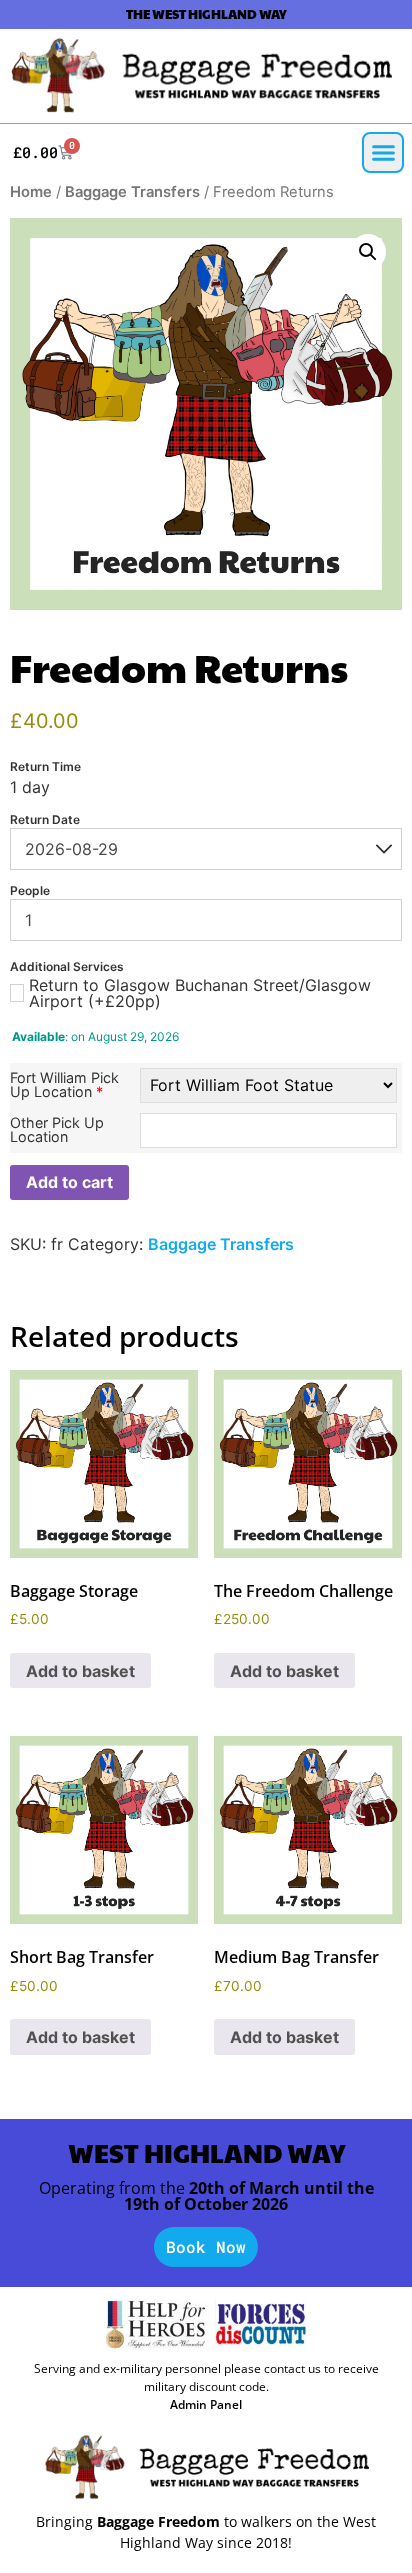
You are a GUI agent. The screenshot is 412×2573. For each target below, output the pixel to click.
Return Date (45, 820)
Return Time (45, 767)
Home (31, 192)
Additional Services (67, 967)
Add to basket (80, 1671)
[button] (383, 153)
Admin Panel (206, 2404)
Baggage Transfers (132, 192)
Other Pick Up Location (57, 1130)
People (30, 891)
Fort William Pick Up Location (64, 1085)
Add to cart (69, 1182)
